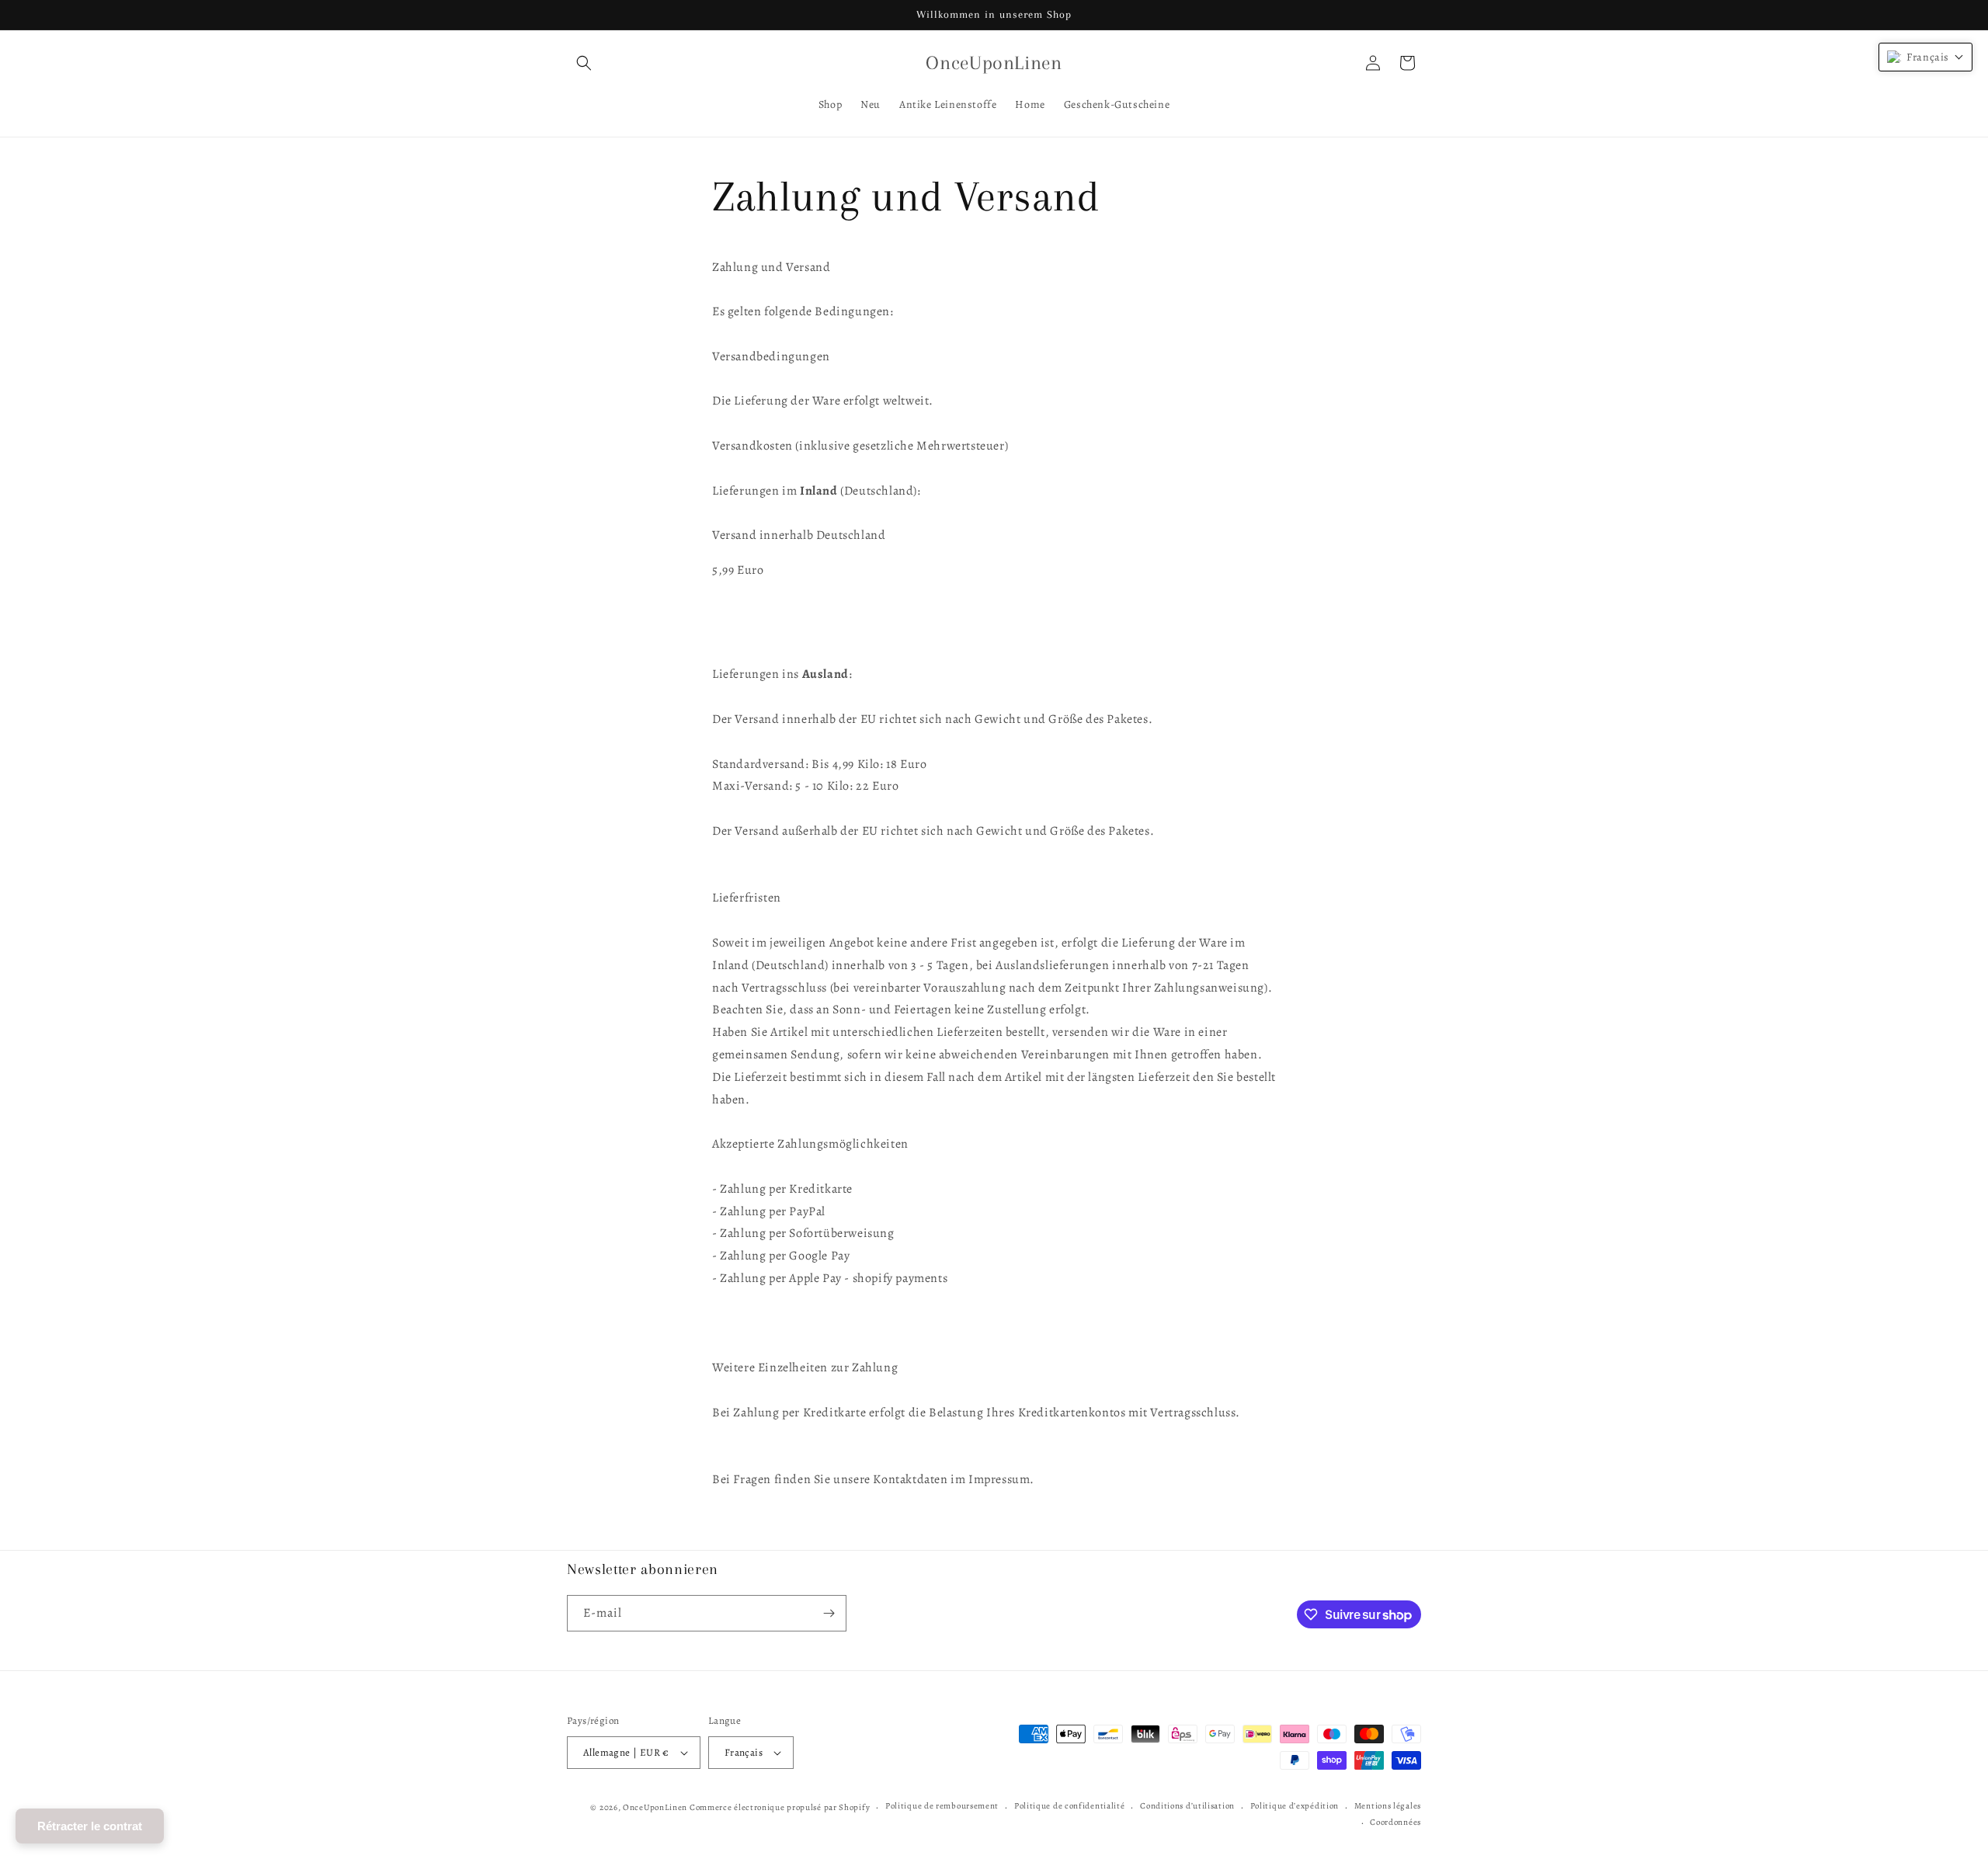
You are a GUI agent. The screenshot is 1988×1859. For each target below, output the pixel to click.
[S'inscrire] (829, 1613)
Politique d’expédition (1295, 1807)
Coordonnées (1395, 1822)
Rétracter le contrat (90, 1826)
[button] (584, 63)
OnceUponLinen (655, 1807)
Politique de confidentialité (1070, 1807)
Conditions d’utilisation (1187, 1807)
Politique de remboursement (942, 1807)
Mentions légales (1388, 1807)
